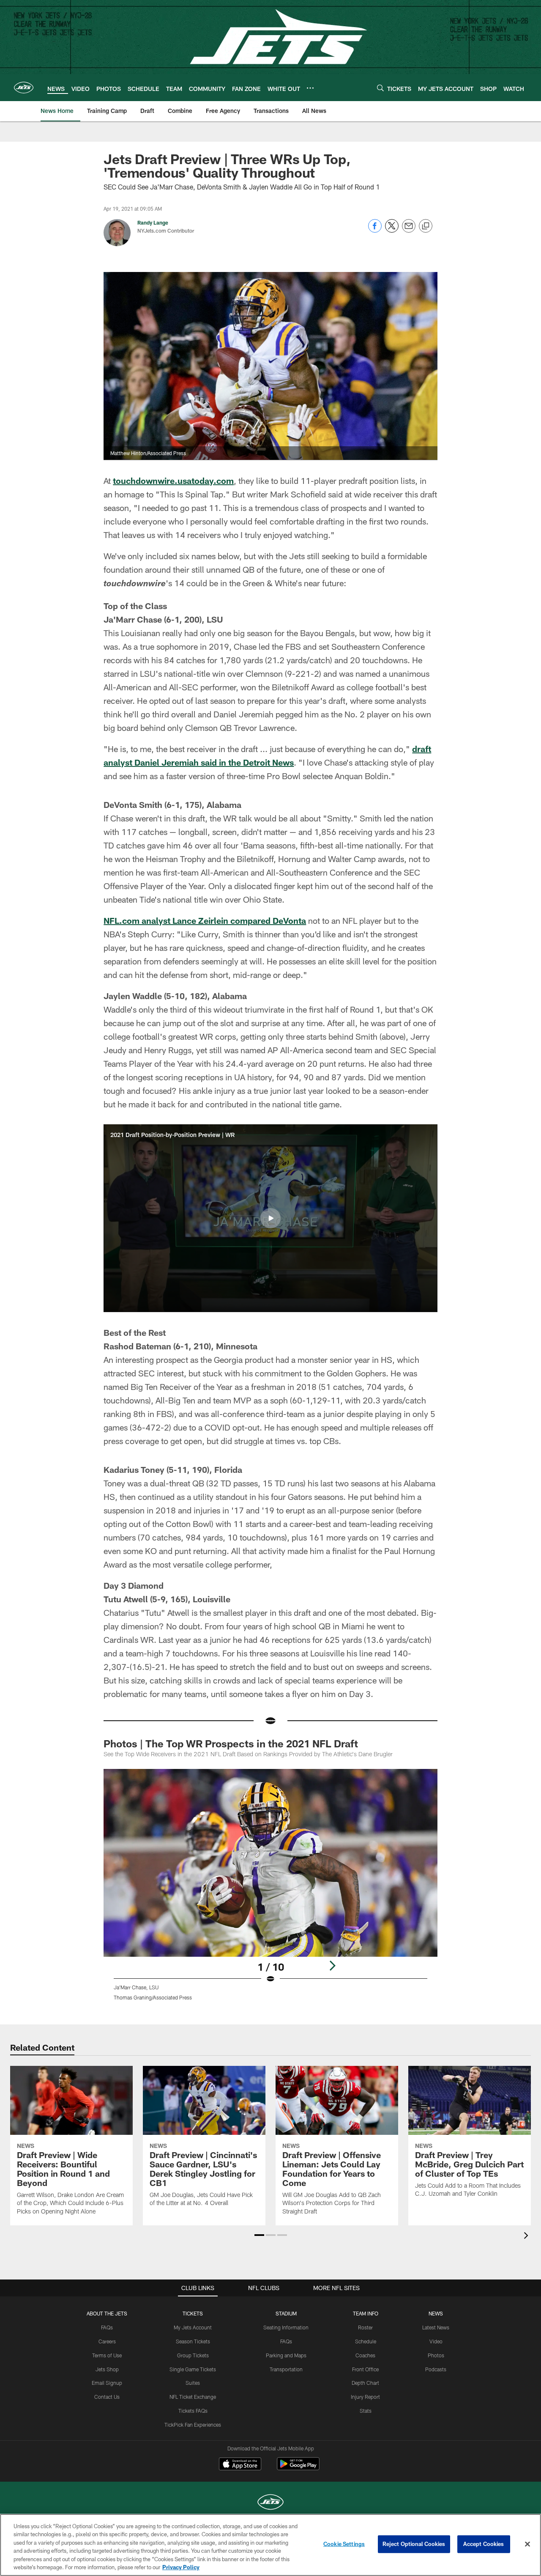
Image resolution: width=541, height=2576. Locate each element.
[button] (270, 1218)
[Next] (332, 1966)
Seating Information (286, 2327)
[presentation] (527, 2237)
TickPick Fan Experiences (193, 2425)
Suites (193, 2383)
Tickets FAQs (193, 2411)
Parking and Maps (286, 2355)
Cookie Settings (344, 2544)
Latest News (436, 2327)
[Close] (527, 2544)
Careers (107, 2341)
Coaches (365, 2355)
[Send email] (409, 230)
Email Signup (107, 2383)
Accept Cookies (484, 2544)
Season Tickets (193, 2341)
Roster (365, 2327)
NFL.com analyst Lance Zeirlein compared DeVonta (205, 920)
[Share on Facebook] (375, 230)
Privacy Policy (181, 2567)
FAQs (107, 2327)
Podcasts (436, 2369)
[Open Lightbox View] (270, 1890)
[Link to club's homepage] (24, 88)
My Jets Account (193, 2327)
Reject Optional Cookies (414, 2544)
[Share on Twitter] (392, 230)
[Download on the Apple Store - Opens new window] (240, 2465)
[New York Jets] (270, 2503)
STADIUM (286, 2313)
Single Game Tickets (193, 2369)
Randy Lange (153, 222)
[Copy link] (426, 226)
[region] (270, 2545)
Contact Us (107, 2397)
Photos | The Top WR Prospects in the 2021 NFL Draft (231, 1743)
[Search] (380, 88)
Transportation (286, 2369)
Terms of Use (107, 2355)
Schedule (366, 2341)
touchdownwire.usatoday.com (173, 481)
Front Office (365, 2369)
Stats (366, 2411)
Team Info (366, 2313)
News (436, 2313)
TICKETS (193, 2313)
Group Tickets (193, 2355)
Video (436, 2341)
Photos (436, 2355)
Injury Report (365, 2397)
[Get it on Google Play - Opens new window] (298, 2468)
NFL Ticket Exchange (193, 2397)
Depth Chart (365, 2383)
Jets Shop (107, 2369)
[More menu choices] (310, 88)
